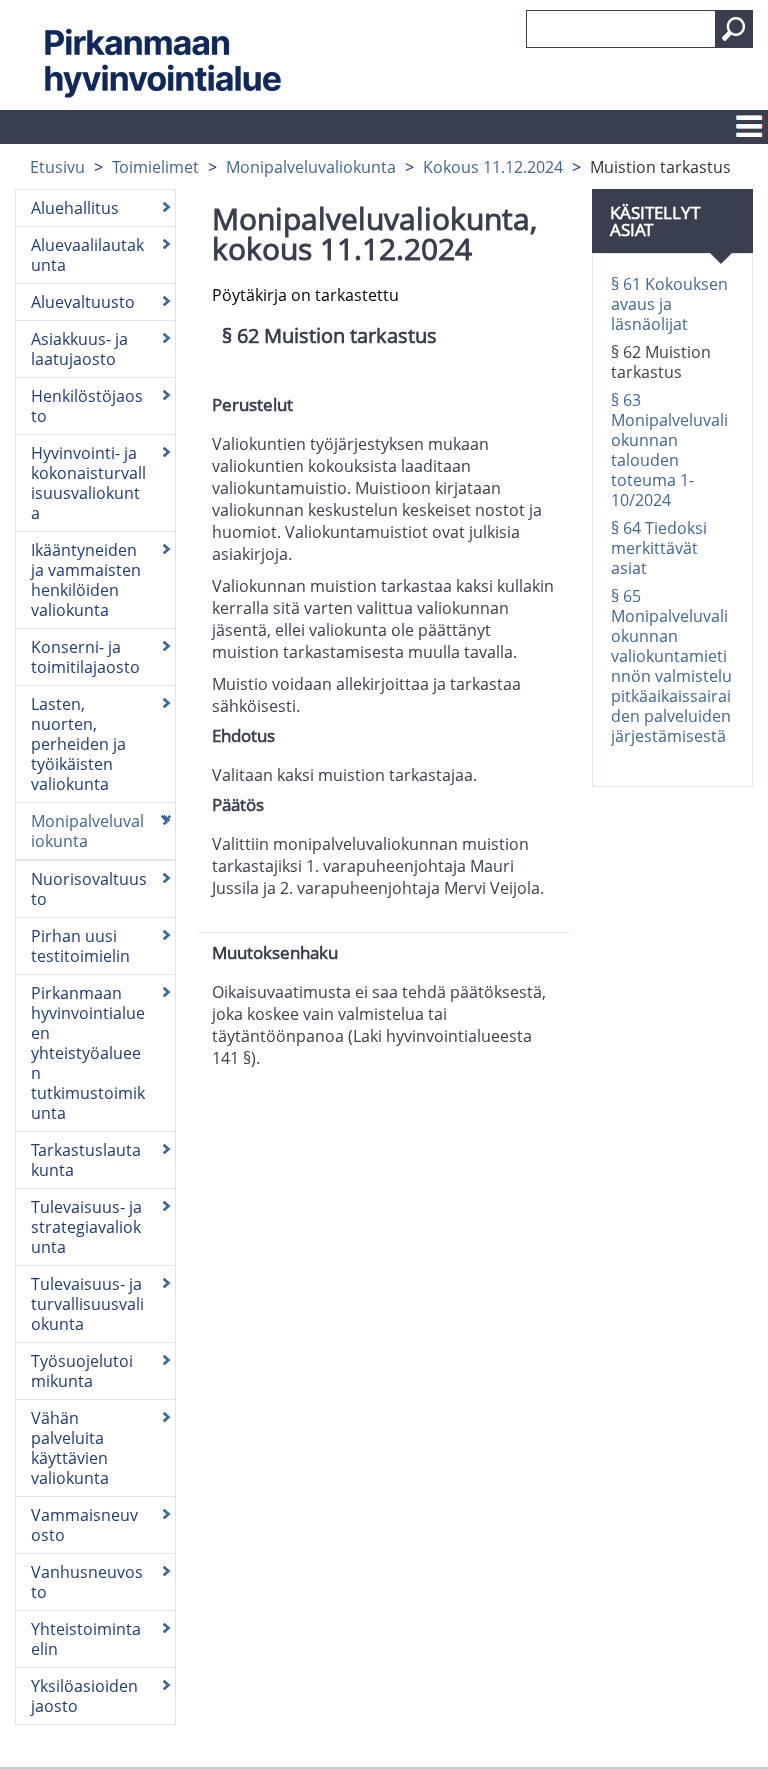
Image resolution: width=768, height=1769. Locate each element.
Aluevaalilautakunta (87, 255)
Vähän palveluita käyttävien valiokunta (70, 1448)
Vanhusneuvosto (87, 1582)
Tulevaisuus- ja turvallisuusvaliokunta (87, 1304)
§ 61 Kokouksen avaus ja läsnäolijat (669, 304)
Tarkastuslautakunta (86, 1160)
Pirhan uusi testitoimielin (80, 946)
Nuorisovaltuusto (89, 889)
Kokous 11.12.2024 (493, 167)
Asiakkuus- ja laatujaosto (79, 349)
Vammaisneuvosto (84, 1525)
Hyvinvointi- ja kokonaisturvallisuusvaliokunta (88, 483)
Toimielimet (155, 167)
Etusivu (57, 167)
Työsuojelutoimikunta (82, 1371)
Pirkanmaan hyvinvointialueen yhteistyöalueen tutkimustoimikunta (88, 1053)
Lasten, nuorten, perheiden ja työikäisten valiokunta (78, 744)
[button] (734, 29)
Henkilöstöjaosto (87, 406)
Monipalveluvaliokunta (311, 167)
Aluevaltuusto (83, 302)
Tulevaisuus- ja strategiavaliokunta (86, 1227)
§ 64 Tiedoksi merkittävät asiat (659, 548)
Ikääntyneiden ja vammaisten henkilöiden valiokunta (86, 580)
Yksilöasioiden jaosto (84, 1696)
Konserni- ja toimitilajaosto (85, 657)
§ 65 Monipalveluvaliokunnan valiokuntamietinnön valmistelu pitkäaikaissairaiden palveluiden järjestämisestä (671, 666)
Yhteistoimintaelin (86, 1639)
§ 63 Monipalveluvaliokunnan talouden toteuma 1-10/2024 (669, 450)
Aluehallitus (75, 208)
